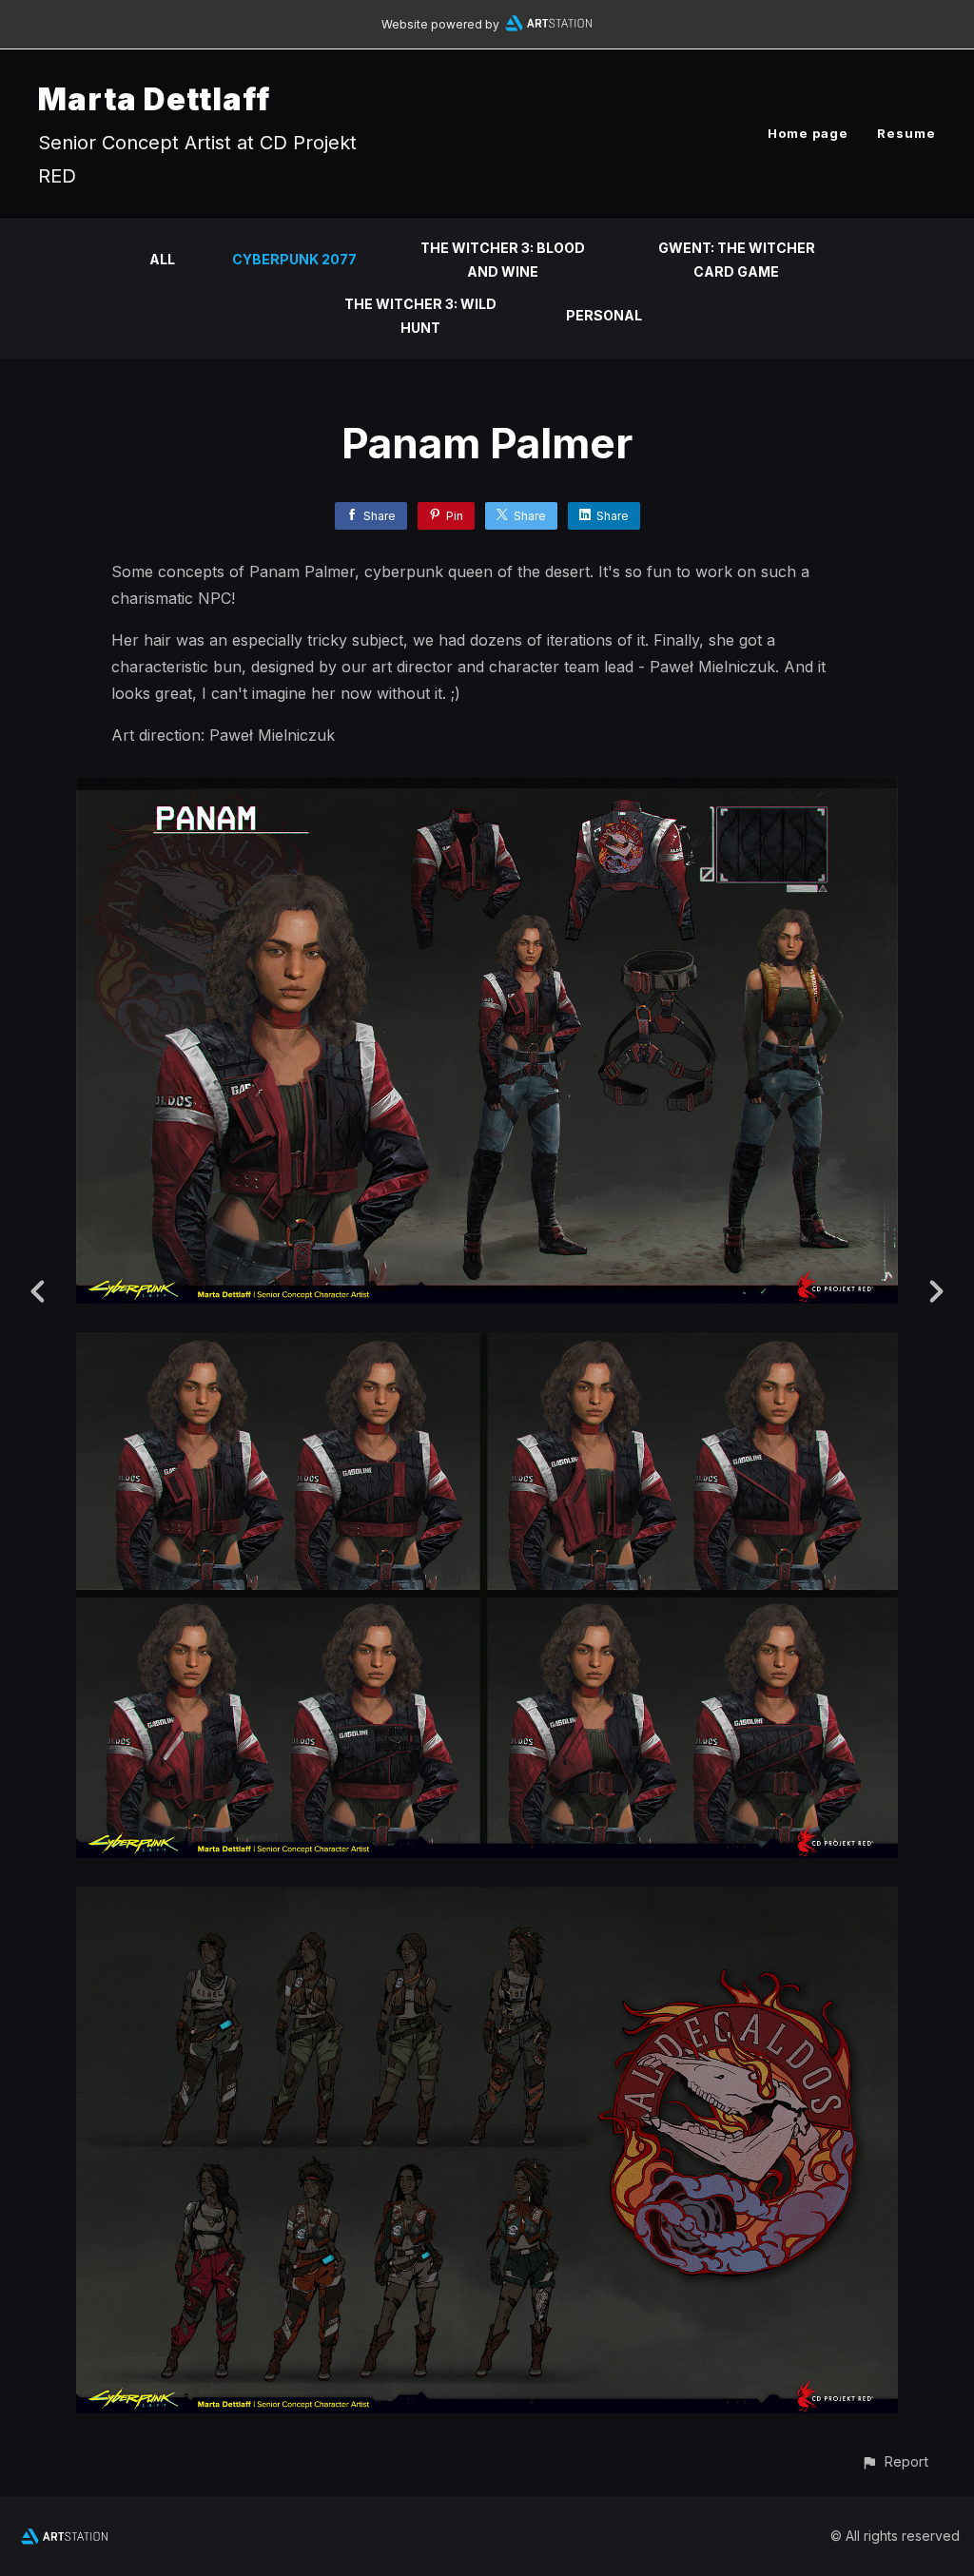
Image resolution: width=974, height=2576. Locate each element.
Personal (604, 315)
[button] (895, 2461)
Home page (808, 133)
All (162, 259)
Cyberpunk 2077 (294, 259)
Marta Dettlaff (154, 99)
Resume (906, 133)
